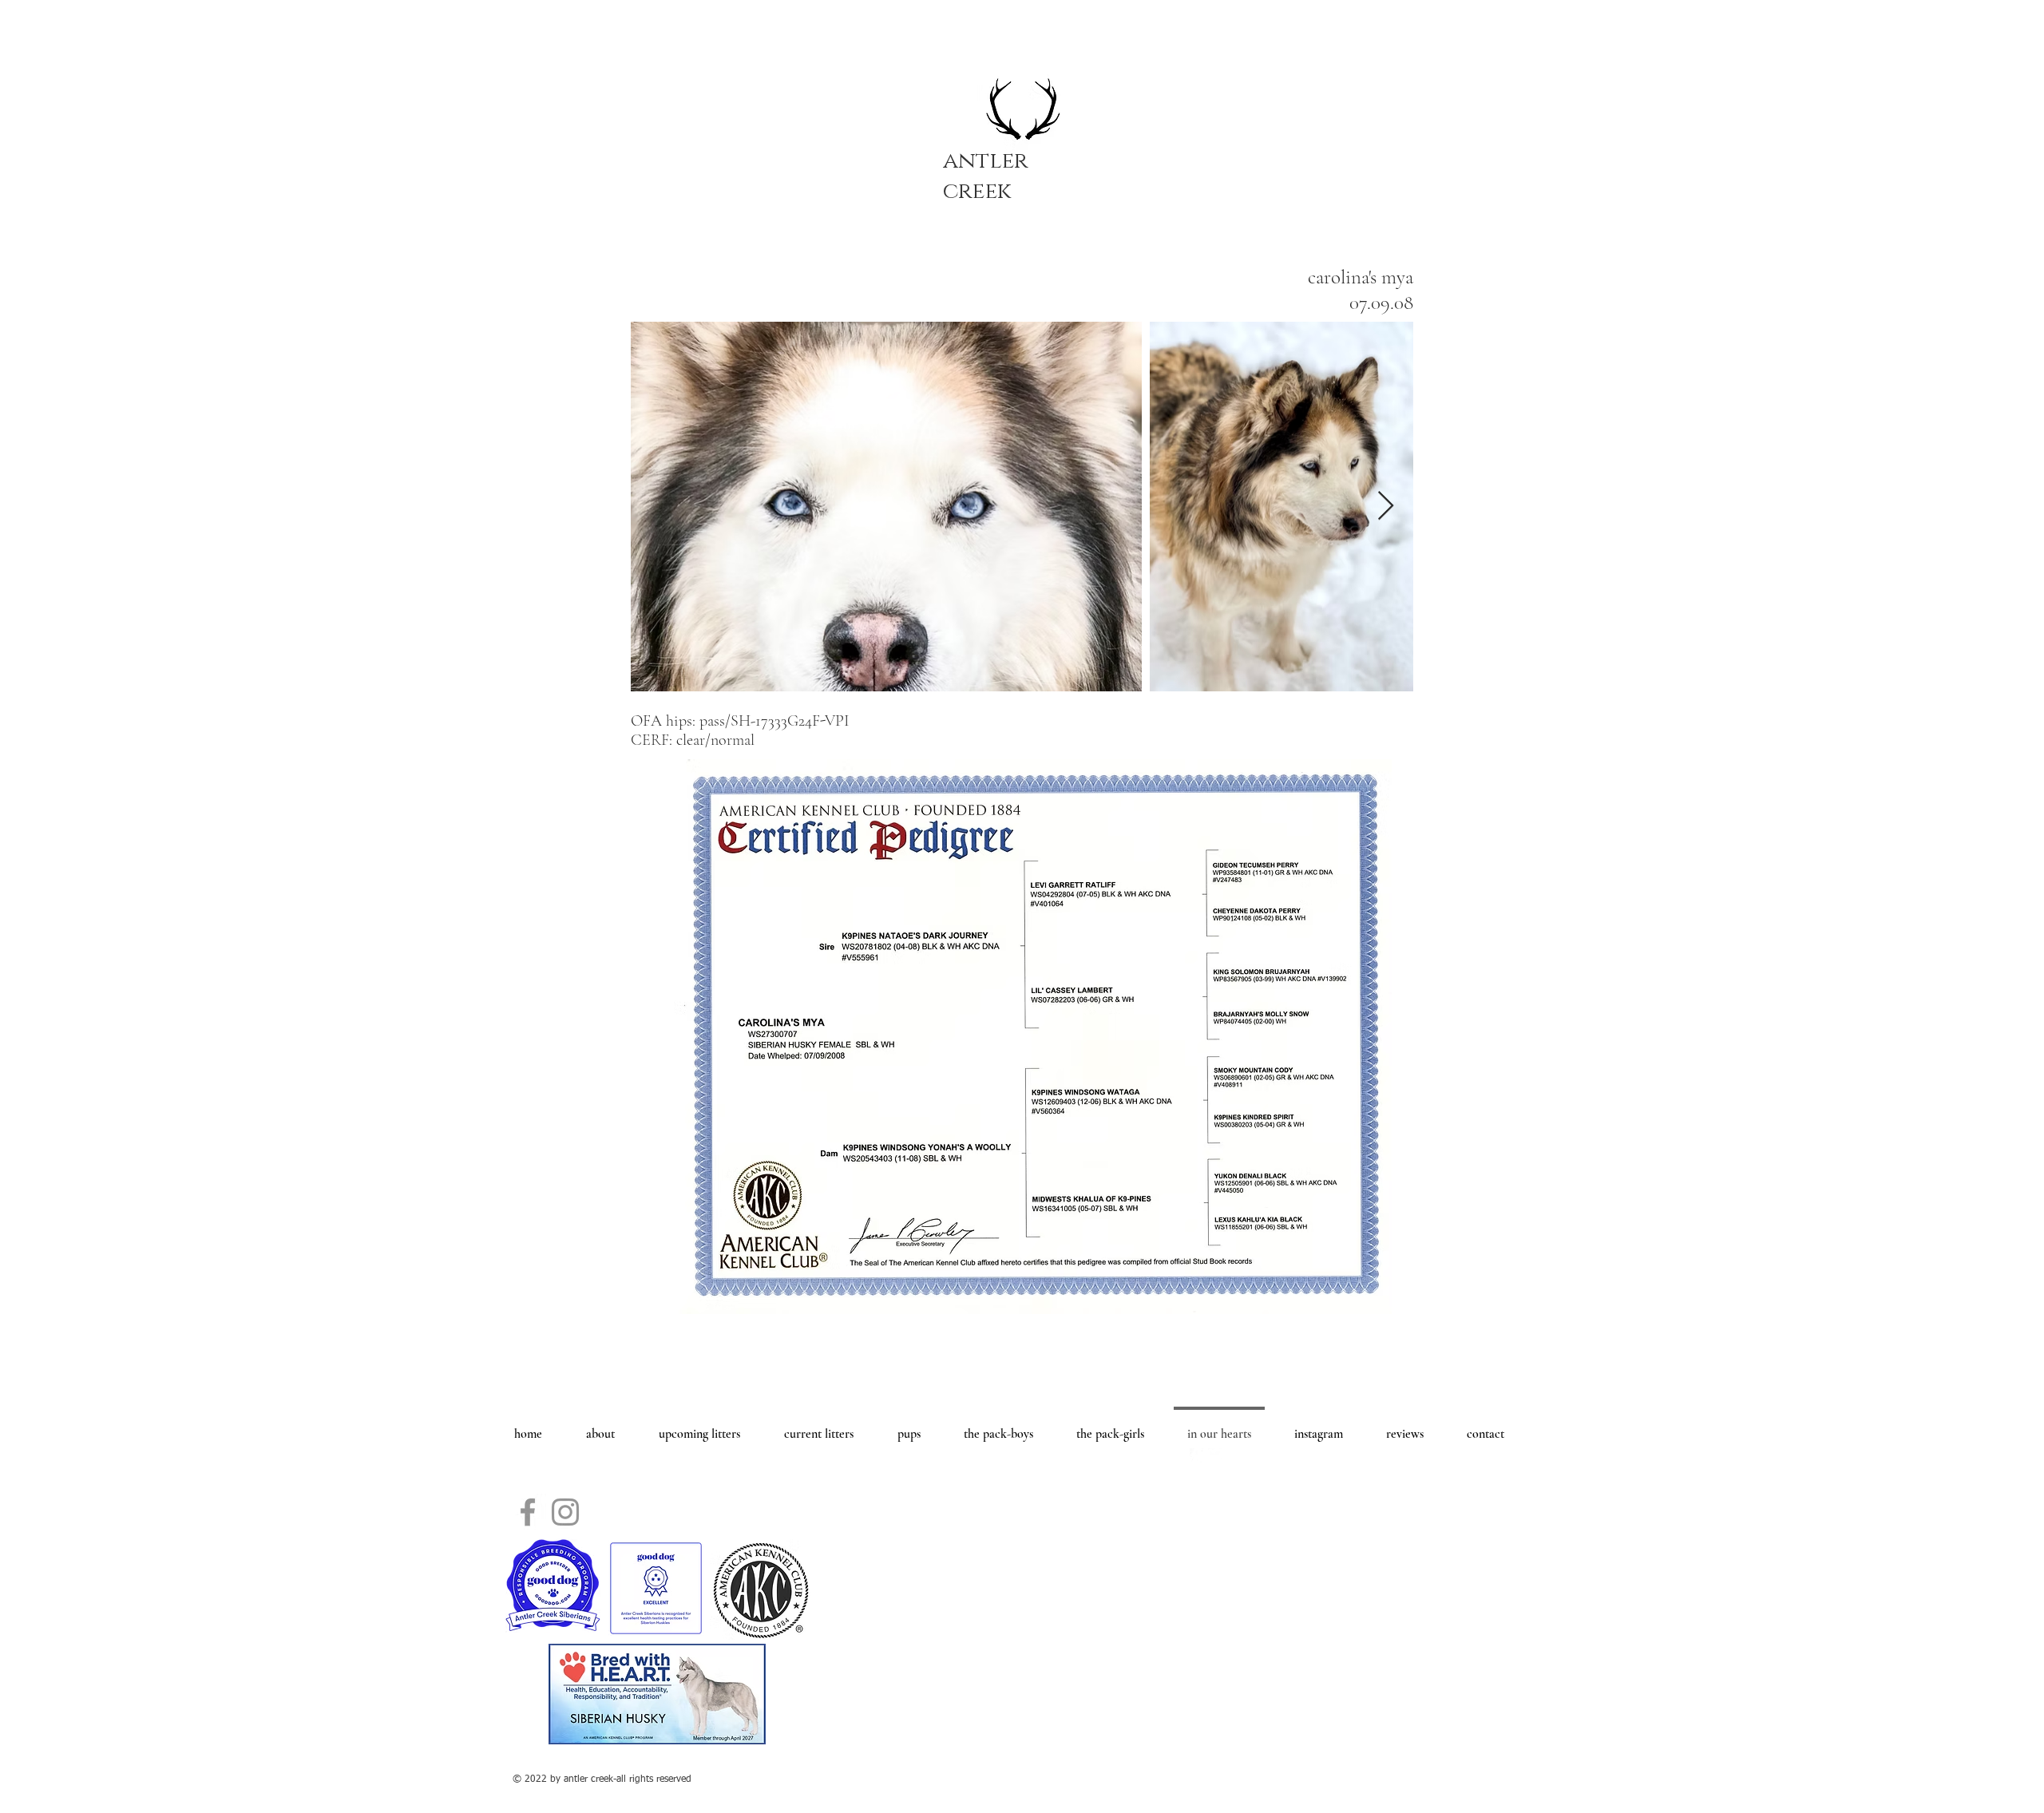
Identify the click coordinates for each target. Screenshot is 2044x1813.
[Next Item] (1386, 507)
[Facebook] (528, 1512)
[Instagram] (565, 1512)
